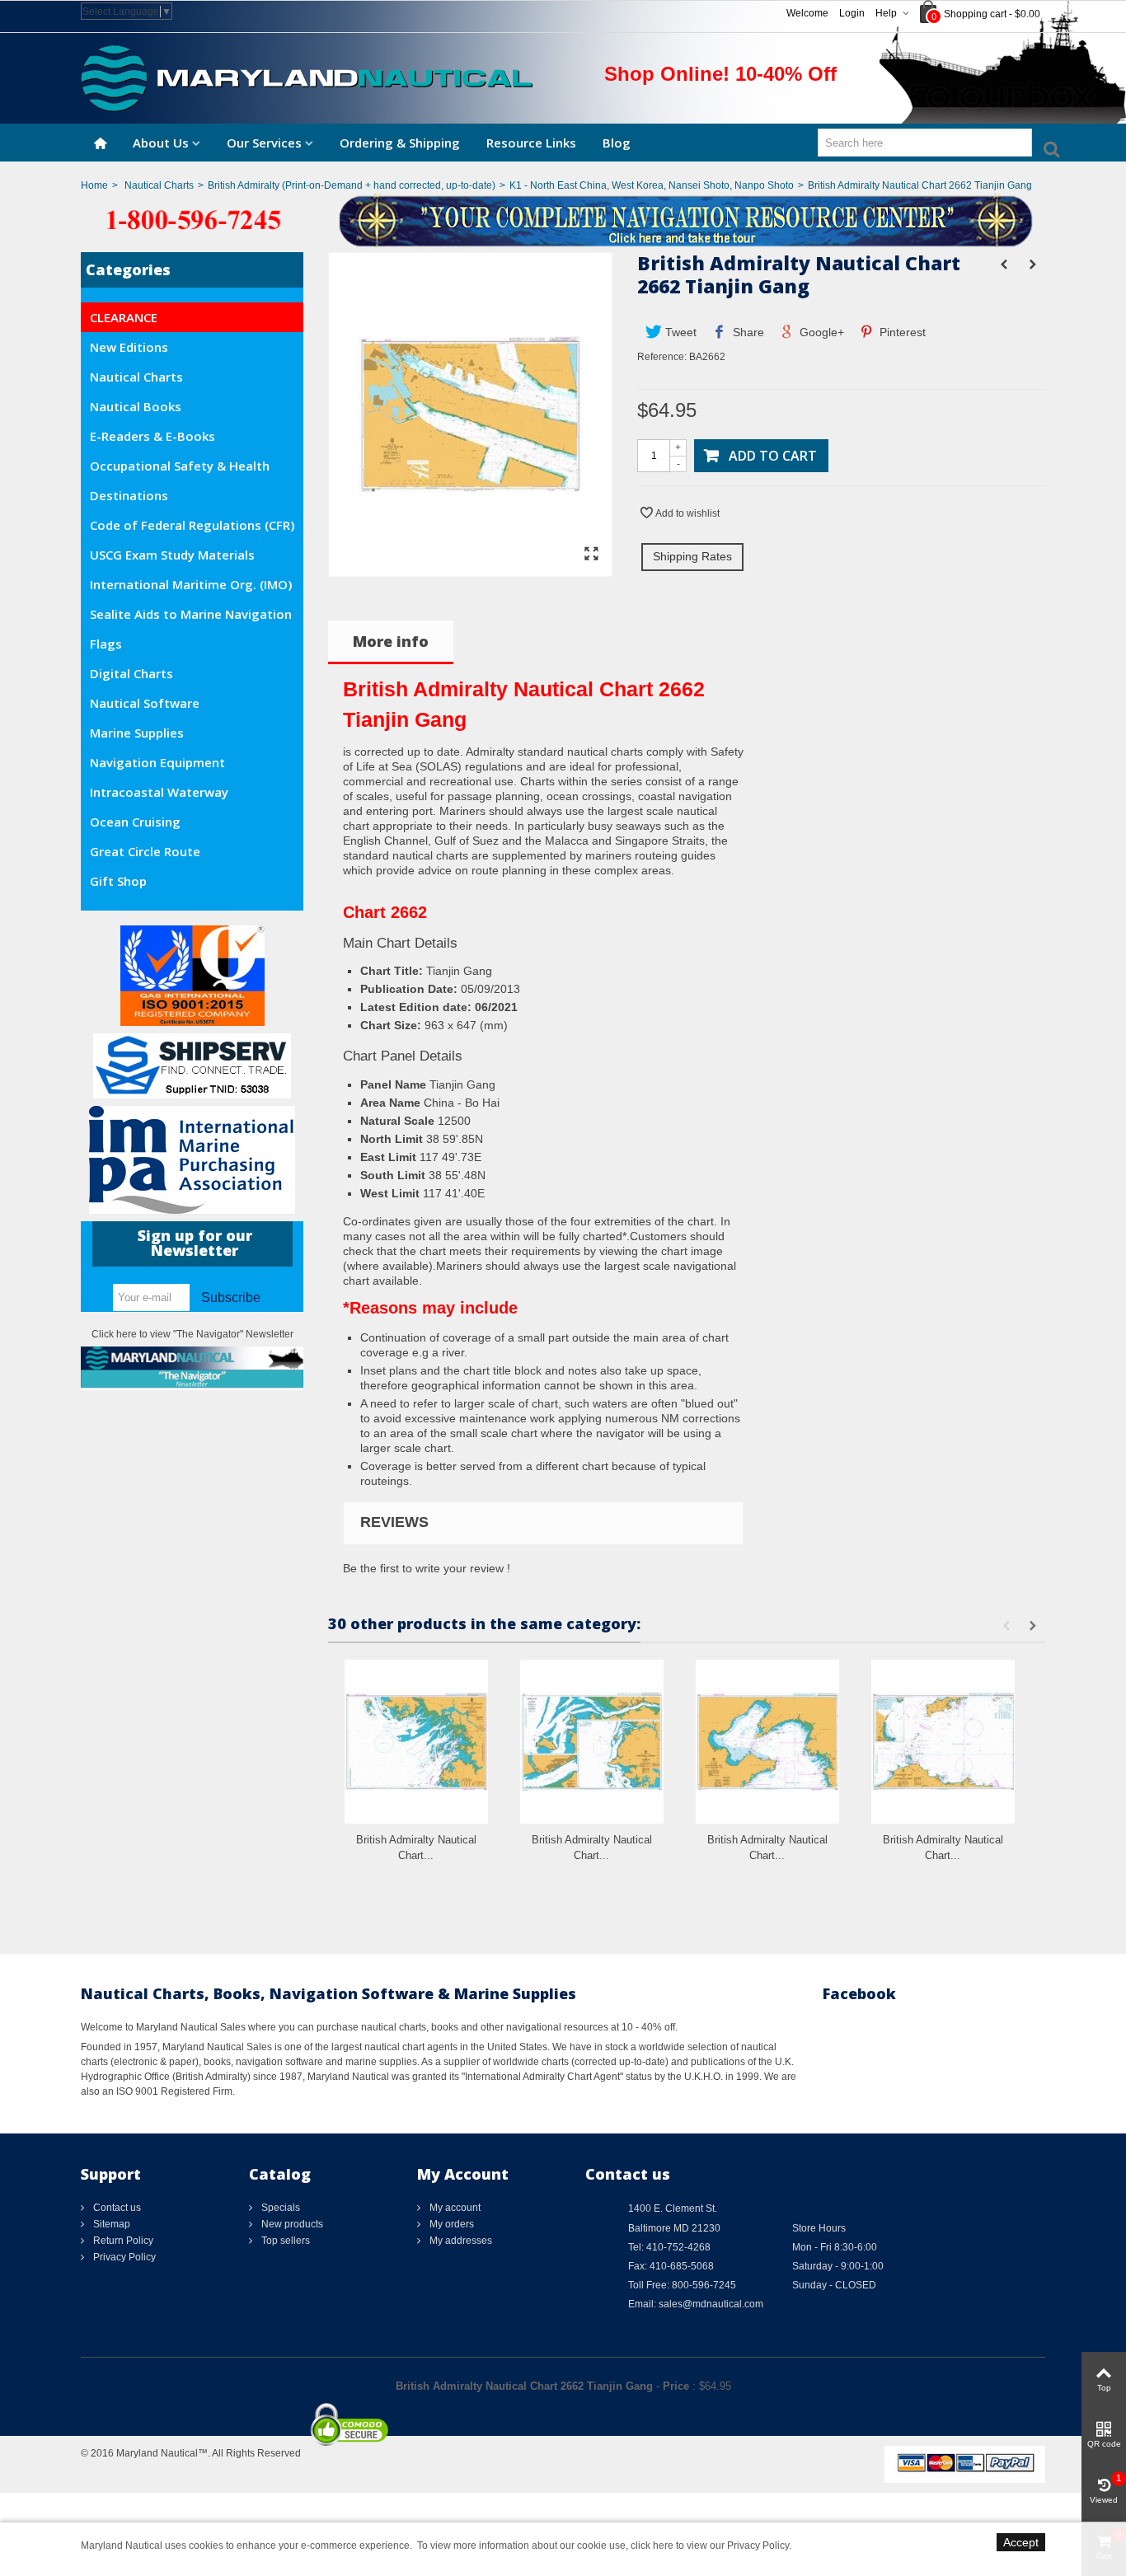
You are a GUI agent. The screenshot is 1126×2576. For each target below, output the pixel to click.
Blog (617, 143)
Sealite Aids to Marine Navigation (191, 614)
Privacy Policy (123, 2257)
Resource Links (531, 143)
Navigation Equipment (157, 762)
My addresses (460, 2241)
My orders (450, 2224)
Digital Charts (131, 673)
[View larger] (591, 555)
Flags (106, 644)
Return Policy (122, 2241)
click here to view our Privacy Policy (710, 2546)
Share (747, 332)
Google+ (820, 332)
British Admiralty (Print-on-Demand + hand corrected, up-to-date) (352, 185)
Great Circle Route (145, 851)
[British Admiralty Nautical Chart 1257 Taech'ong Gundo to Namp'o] (592, 1742)
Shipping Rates (692, 556)
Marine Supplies (137, 733)
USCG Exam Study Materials (172, 555)
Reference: (662, 357)
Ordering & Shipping (400, 143)
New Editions (129, 347)
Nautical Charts (159, 185)
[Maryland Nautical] (307, 77)
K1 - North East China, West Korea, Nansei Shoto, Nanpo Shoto (652, 185)
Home (94, 185)
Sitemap (110, 2224)
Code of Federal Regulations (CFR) (192, 525)
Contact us (116, 2208)
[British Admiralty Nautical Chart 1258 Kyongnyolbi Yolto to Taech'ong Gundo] (416, 1742)
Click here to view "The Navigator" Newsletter (192, 1334)
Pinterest (901, 332)
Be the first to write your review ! (427, 1568)
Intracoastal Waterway (159, 792)
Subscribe (231, 1297)
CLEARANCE (124, 317)
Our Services (264, 143)
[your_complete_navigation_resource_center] (563, 219)
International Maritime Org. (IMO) (191, 584)
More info (391, 641)
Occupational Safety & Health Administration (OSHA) (180, 469)
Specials (279, 2208)
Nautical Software (145, 703)
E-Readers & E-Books (152, 436)
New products (291, 2224)
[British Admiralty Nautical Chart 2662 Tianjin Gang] (470, 569)
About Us (161, 143)
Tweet (679, 332)
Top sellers (284, 2241)
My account (454, 2208)
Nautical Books (136, 406)
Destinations (129, 495)
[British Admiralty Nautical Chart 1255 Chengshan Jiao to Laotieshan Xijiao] (943, 1742)
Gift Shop (118, 881)
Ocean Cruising (135, 822)
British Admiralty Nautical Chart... (416, 1848)
